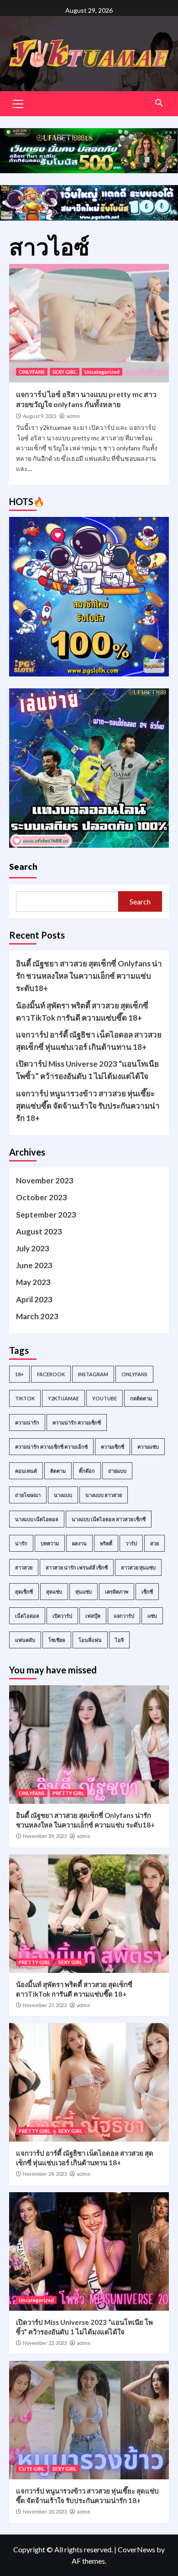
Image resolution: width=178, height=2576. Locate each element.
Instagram (93, 1374)
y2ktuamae (63, 1398)
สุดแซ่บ (54, 1592)
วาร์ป (131, 1543)
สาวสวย (24, 1567)
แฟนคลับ (25, 1640)
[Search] (159, 103)
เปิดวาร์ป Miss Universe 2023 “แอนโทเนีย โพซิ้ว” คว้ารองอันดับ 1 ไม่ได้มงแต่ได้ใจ (87, 1070)
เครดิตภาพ (117, 1592)
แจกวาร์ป (124, 1616)
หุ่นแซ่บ (84, 1592)
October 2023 (42, 1197)
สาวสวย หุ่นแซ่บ (138, 1567)
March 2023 (37, 1316)
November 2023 (45, 1180)
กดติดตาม (141, 1398)
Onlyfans (134, 1374)
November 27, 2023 (45, 2005)
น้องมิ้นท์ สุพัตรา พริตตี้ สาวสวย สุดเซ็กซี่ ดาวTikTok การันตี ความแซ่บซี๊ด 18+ (82, 1012)
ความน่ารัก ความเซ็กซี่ (77, 1422)
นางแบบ (63, 1495)
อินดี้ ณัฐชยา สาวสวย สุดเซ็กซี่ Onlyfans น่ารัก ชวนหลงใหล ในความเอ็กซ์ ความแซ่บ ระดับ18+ (89, 976)
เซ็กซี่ (147, 1592)
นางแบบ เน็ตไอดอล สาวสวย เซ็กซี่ (109, 1519)
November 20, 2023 (45, 2511)
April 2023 (34, 1299)
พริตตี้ (106, 1543)
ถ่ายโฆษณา (28, 1495)
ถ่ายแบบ (117, 1471)
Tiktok (25, 1398)
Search (23, 866)
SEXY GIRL (65, 372)
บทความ (50, 1543)
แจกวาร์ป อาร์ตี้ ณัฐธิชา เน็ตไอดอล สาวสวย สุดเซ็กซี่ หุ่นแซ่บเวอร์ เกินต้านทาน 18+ (89, 1041)
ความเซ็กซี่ (113, 1447)
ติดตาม (58, 1471)
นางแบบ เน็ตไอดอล (37, 1519)
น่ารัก (21, 1543)
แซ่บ (152, 1616)
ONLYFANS (32, 372)
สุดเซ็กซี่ (24, 1592)
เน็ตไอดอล (27, 1616)
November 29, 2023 (45, 1836)
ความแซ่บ (148, 1447)
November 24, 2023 (45, 2174)
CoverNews (136, 2549)
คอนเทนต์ (26, 1471)
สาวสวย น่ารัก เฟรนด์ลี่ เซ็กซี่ (77, 1567)
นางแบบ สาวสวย (104, 1495)
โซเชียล (57, 1640)
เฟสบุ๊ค (93, 1616)
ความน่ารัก (27, 1422)
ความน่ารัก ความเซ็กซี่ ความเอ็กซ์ (51, 1447)
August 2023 (39, 1231)
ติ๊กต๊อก (87, 1471)
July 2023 (33, 1248)
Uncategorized (102, 372)
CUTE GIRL (32, 2469)
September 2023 (46, 1215)
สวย (154, 1543)
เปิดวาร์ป (62, 1616)
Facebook (51, 1374)
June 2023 (34, 1265)
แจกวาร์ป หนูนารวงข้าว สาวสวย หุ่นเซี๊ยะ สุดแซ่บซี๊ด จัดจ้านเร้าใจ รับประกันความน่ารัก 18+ (88, 1106)
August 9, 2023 (39, 416)
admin (73, 416)
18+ (19, 1374)
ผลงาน (79, 1543)
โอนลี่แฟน (90, 1640)
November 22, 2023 (45, 2343)
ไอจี (119, 1640)
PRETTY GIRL (68, 1793)
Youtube (105, 1398)
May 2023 (33, 1282)
